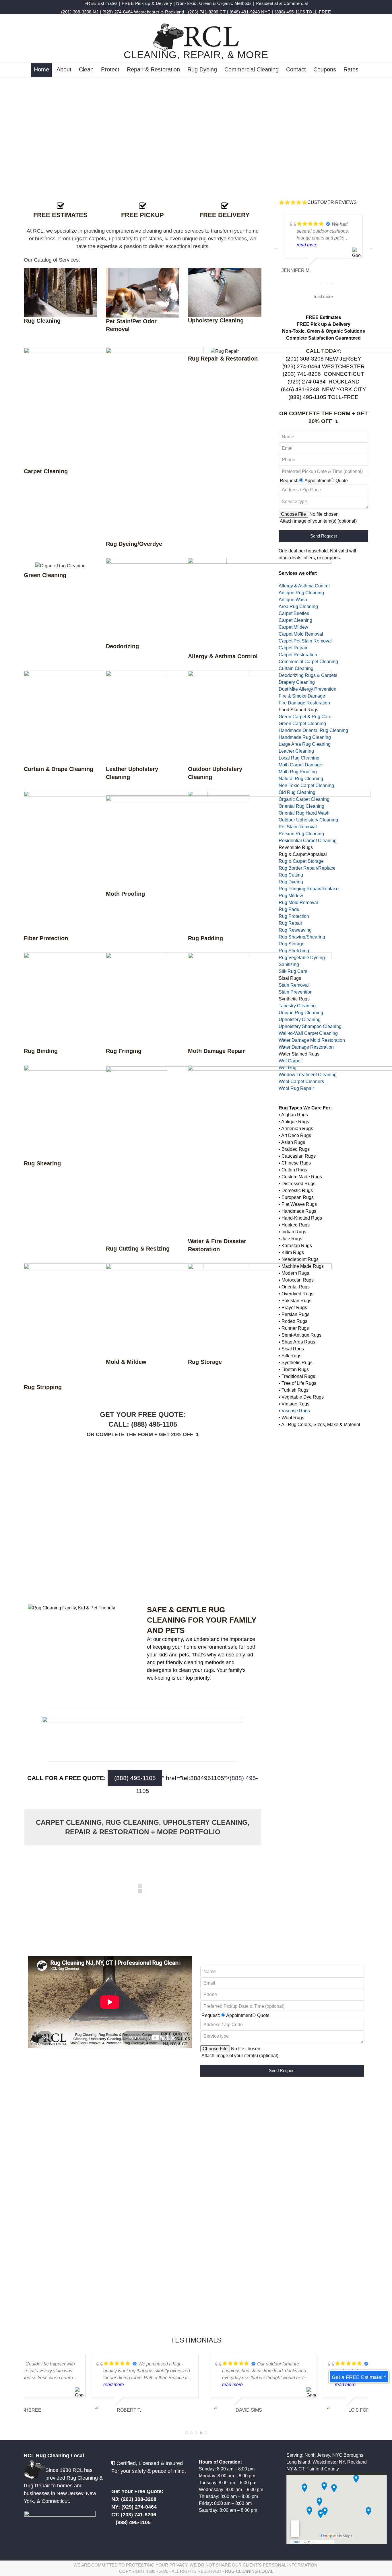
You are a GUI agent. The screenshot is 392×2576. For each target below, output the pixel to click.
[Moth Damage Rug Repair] (260, 999)
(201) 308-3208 (76, 12)
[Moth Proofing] (178, 842)
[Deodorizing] (166, 600)
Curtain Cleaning (296, 668)
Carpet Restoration (298, 655)
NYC (266, 12)
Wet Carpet (290, 1061)
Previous (276, 248)
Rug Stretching (294, 951)
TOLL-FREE (319, 12)
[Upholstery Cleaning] (225, 292)
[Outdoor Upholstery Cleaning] (260, 717)
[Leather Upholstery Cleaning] (178, 717)
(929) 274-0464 (118, 12)
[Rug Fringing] (178, 999)
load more (324, 297)
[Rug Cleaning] (61, 292)
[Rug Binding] (96, 999)
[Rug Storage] (260, 1310)
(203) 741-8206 (203, 12)
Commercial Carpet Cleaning (308, 662)
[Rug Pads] (279, 862)
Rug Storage (292, 944)
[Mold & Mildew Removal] (178, 1310)
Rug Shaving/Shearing (302, 937)
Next (371, 248)
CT (223, 12)
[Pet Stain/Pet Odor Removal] (143, 292)
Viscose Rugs (296, 1411)
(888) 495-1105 (290, 12)
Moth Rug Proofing (298, 772)
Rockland (174, 12)
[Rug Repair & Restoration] (225, 351)
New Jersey (70, 2493)
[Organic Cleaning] (60, 565)
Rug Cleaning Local (249, 2571)
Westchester (147, 12)
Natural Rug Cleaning (301, 779)
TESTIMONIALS (196, 2340)
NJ (96, 12)
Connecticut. (56, 2501)
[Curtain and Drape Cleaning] (96, 717)
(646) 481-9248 (245, 12)
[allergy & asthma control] (260, 605)
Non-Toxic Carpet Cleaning (306, 785)
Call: (120, 1424)
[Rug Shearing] (96, 1112)
